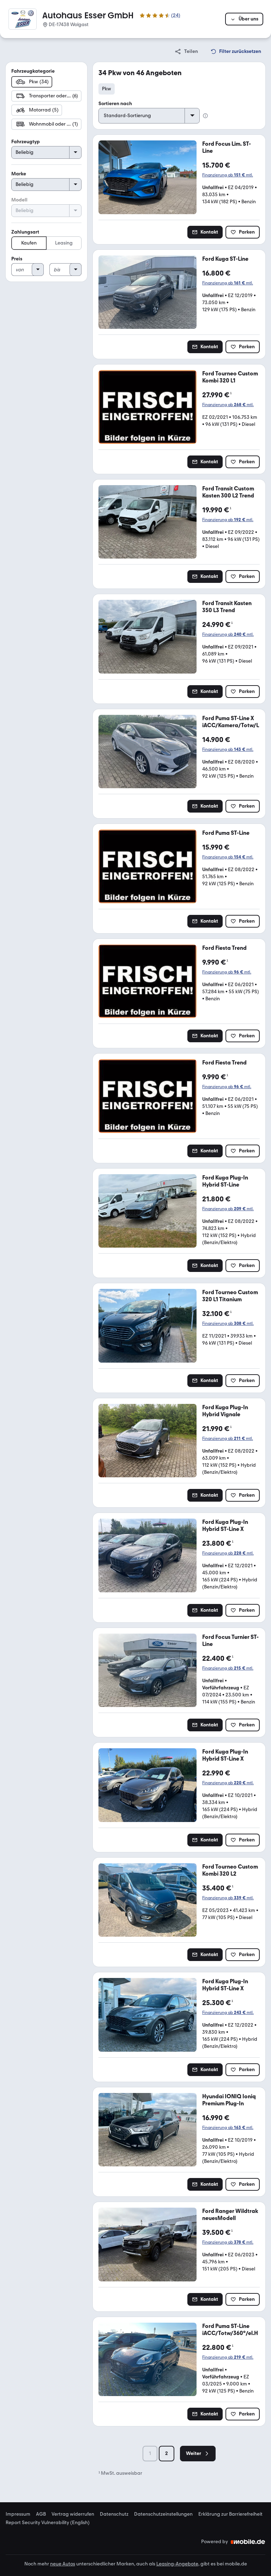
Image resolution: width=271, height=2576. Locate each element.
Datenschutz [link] (114, 2514)
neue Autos (63, 2564)
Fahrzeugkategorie (33, 71)
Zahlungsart (25, 232)
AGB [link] (41, 2514)
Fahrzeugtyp (26, 142)
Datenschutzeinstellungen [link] (163, 2514)
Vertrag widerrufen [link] (73, 2514)
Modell (19, 200)
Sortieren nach (115, 104)
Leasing (64, 243)
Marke (19, 174)
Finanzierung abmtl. (228, 175)
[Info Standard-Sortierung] (205, 116)
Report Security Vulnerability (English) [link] (48, 2523)
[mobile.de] (248, 2542)
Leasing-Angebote (177, 2564)
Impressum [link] (18, 2514)
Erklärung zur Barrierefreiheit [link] (230, 2514)
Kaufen (29, 243)
